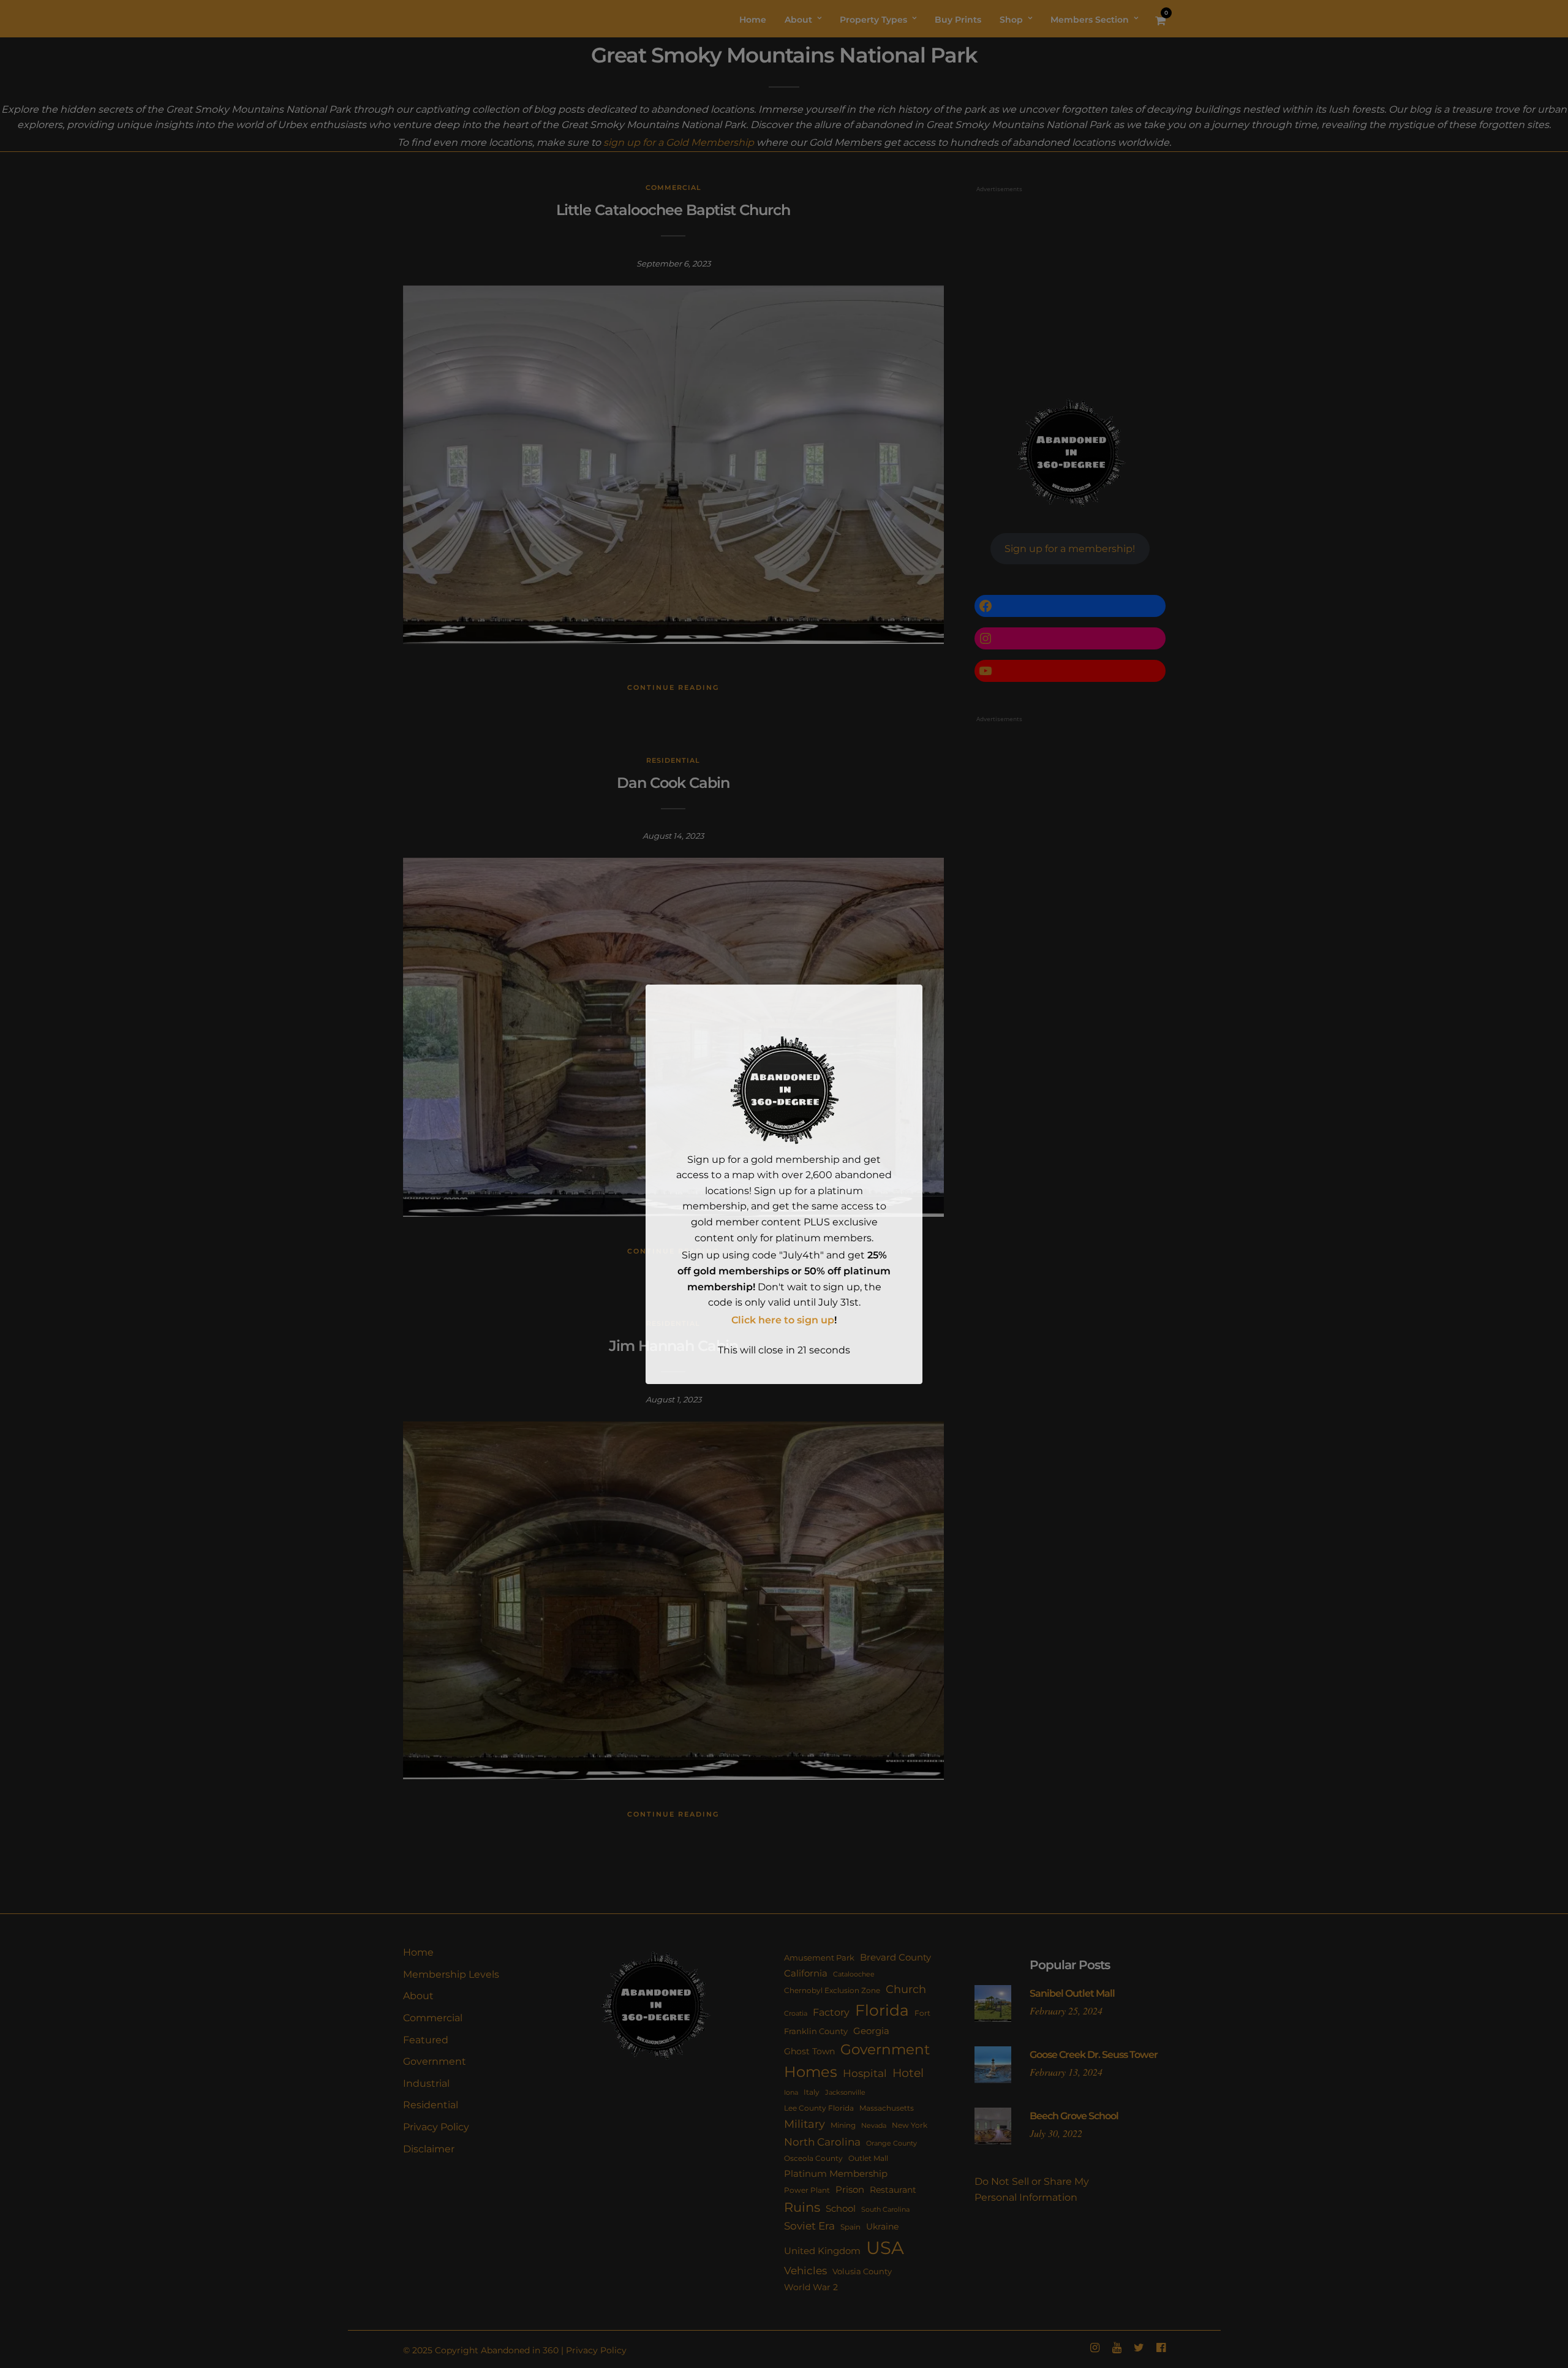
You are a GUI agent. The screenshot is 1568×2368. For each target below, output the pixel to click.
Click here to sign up (783, 1320)
